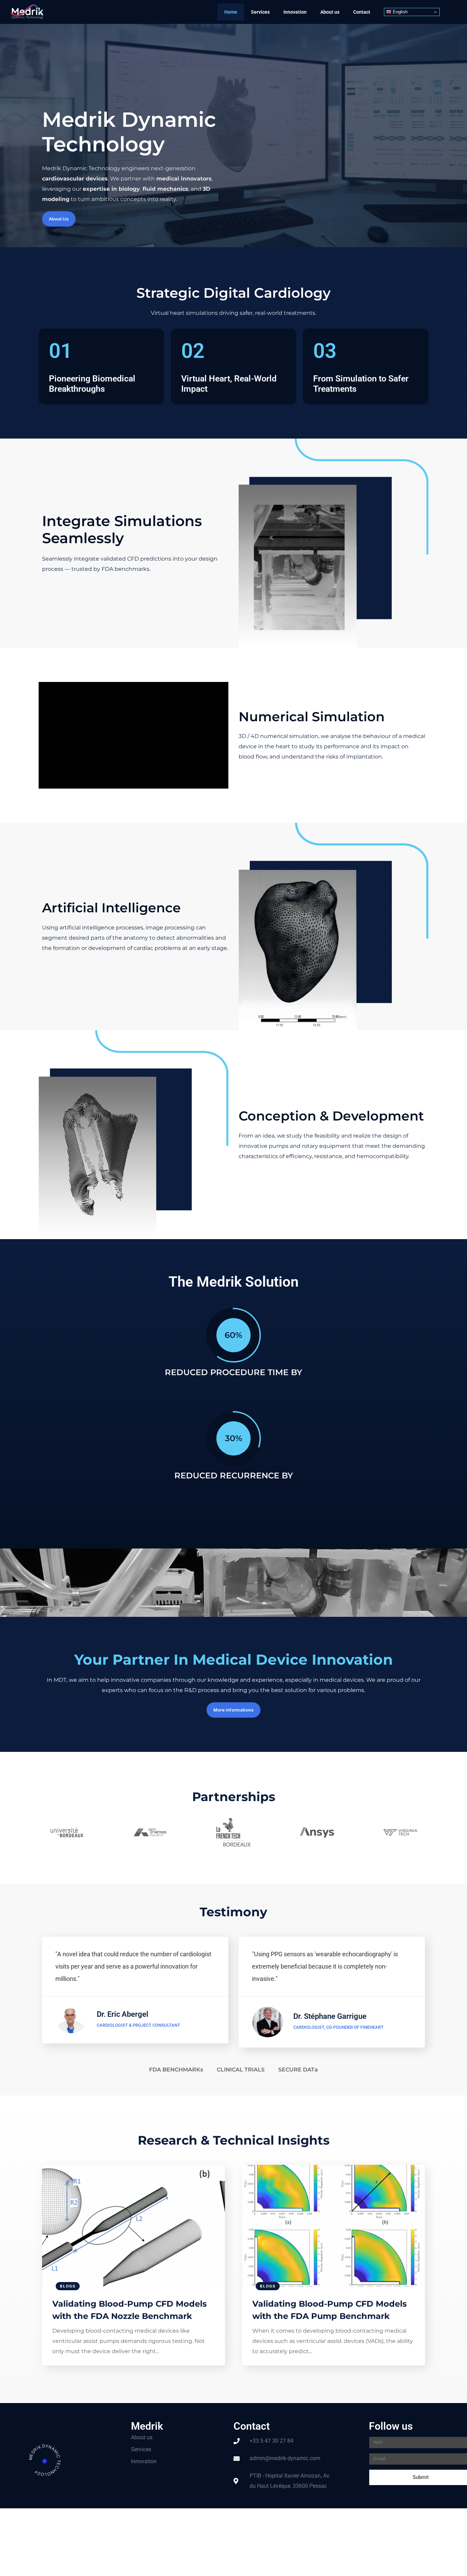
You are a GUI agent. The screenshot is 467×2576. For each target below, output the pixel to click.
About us (330, 12)
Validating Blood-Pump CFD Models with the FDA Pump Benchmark (330, 2310)
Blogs (68, 2286)
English (399, 12)
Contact (362, 12)
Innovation (295, 12)
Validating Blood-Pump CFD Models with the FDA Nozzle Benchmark (130, 2310)
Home (231, 12)
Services (260, 12)
